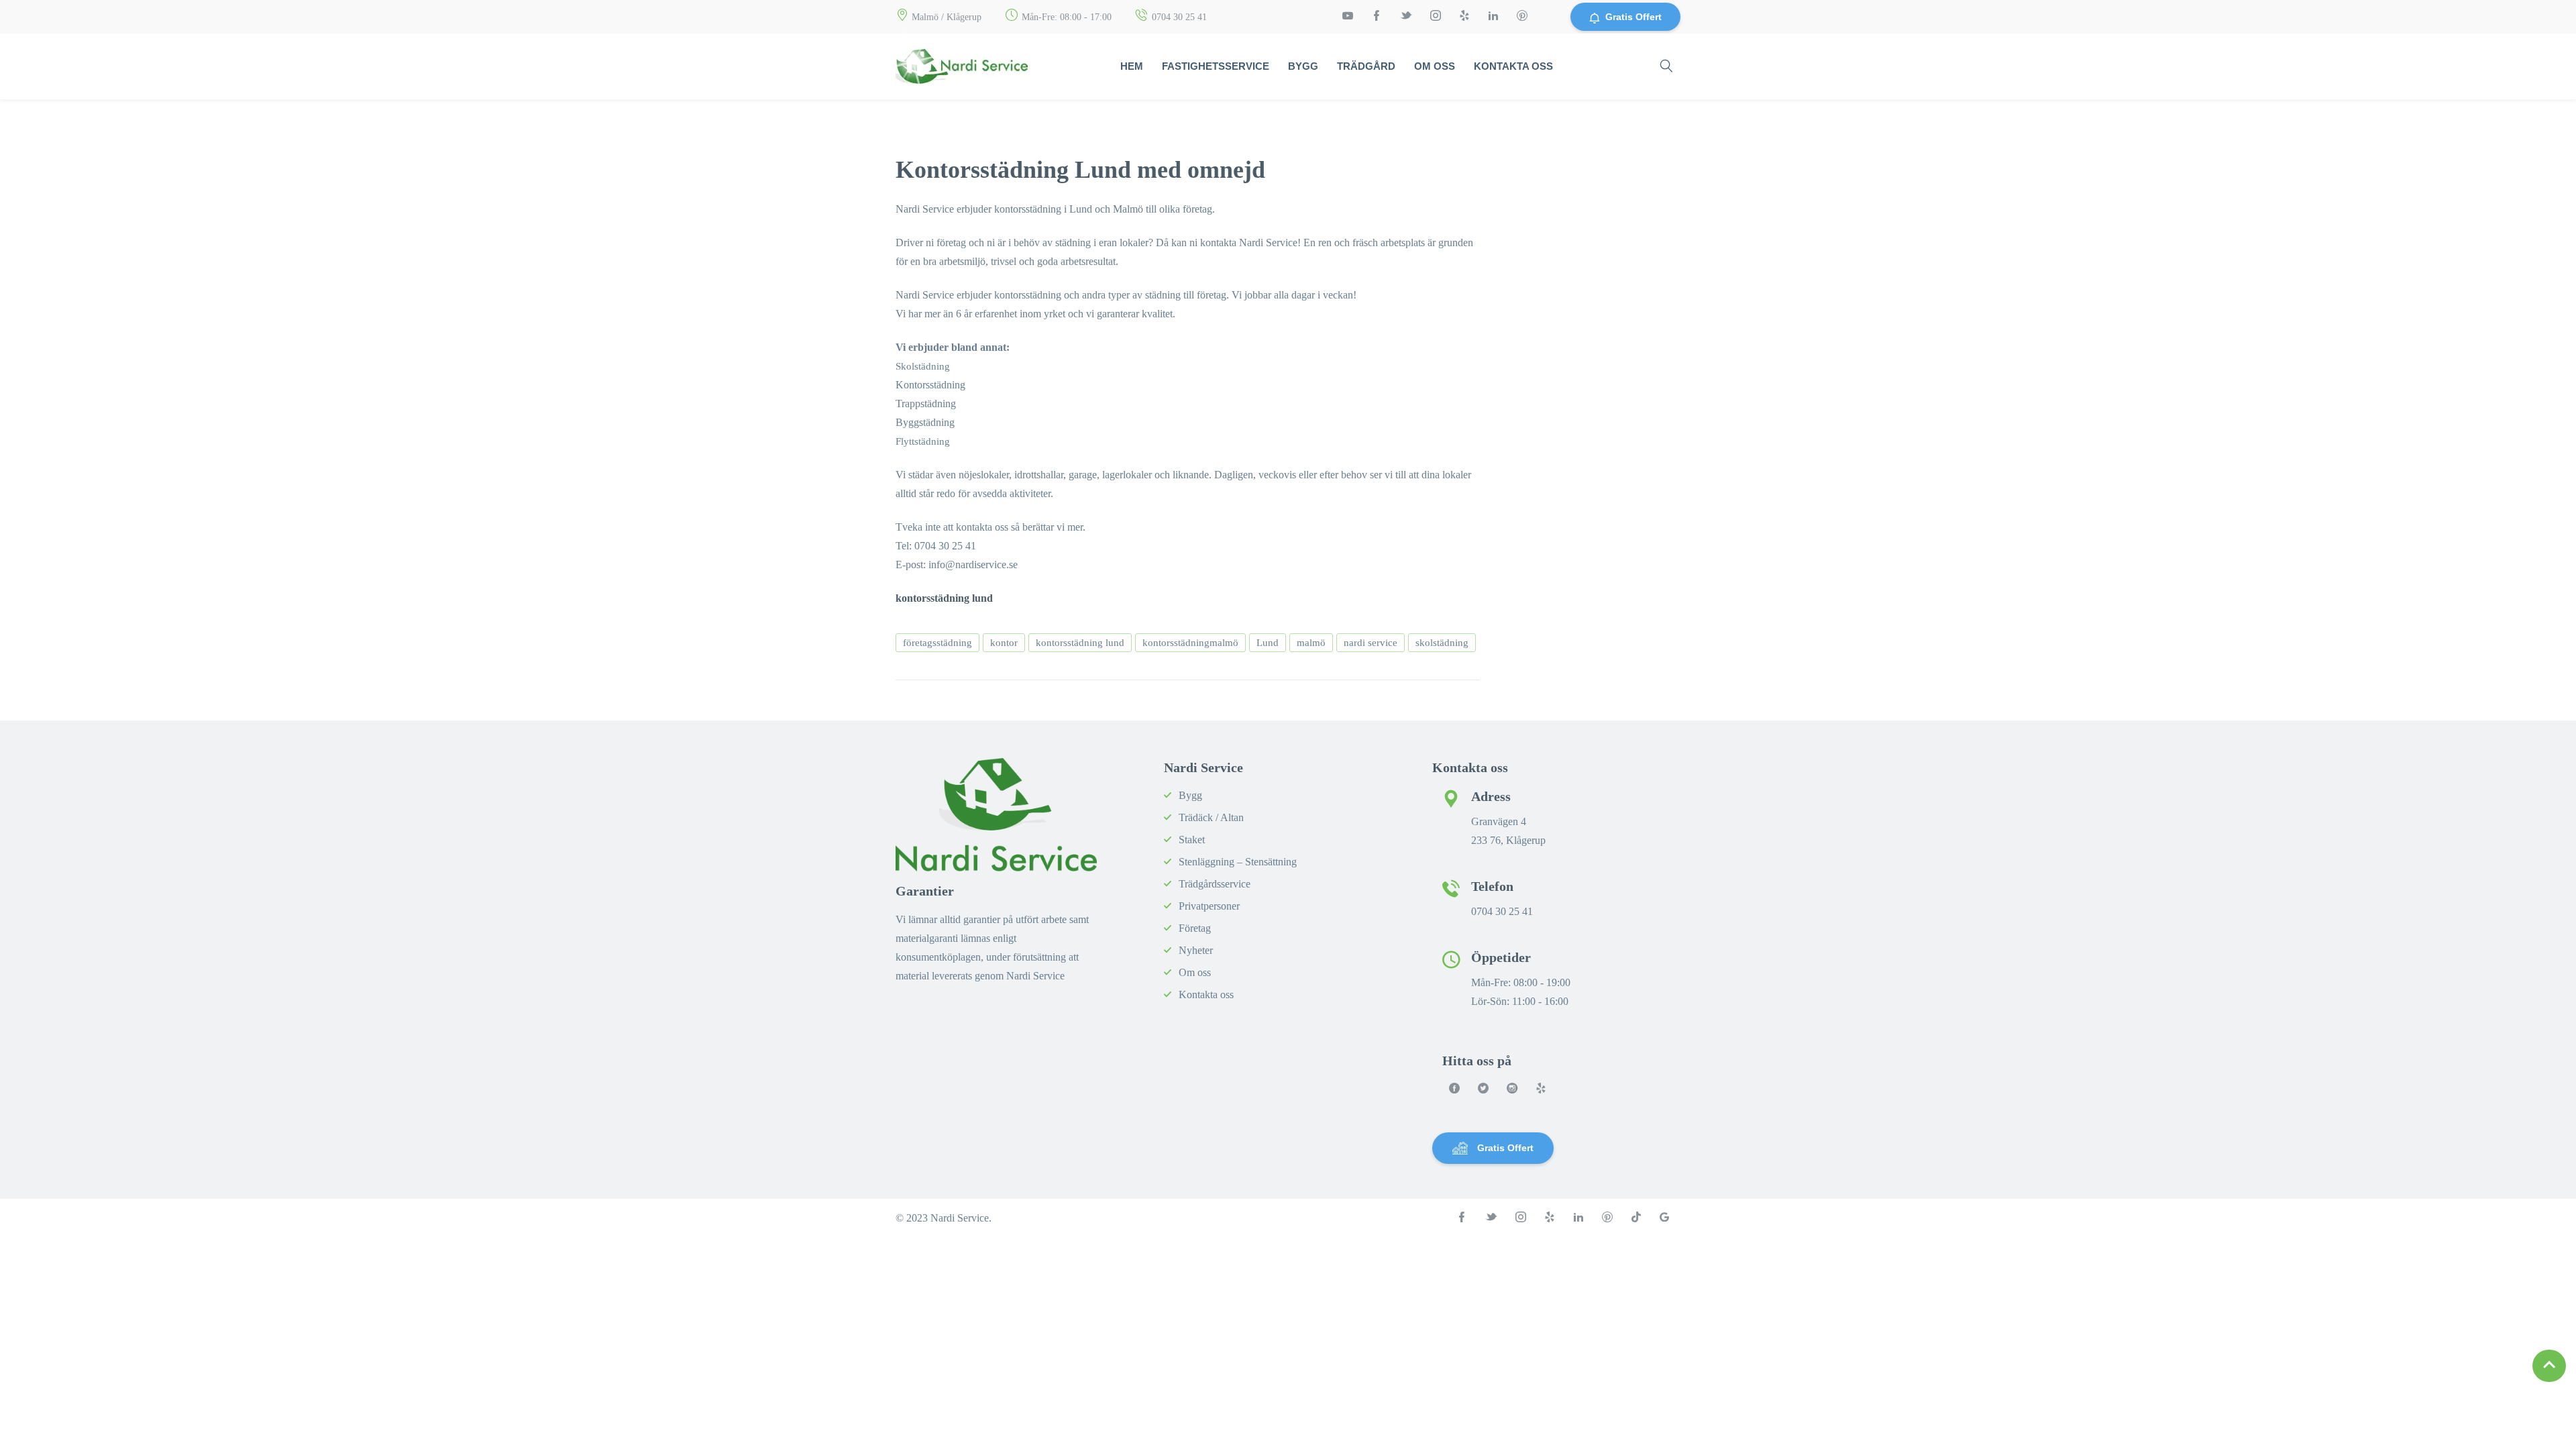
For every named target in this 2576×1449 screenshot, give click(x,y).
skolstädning (1442, 643)
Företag (1195, 928)
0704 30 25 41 (1179, 17)
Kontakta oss (1513, 66)
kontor (1004, 643)
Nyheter (1196, 950)
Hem (1132, 66)
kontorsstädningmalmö (1190, 643)
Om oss (1435, 66)
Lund (1268, 643)
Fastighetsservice (1216, 66)
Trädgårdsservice (1215, 884)
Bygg (1303, 66)
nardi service (1371, 643)
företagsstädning (937, 643)
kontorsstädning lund (1080, 643)
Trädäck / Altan (1211, 817)
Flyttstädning (923, 441)
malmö (1311, 643)
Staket (1192, 840)
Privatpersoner (1209, 906)
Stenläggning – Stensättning (1238, 862)
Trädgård (1366, 66)
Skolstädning (923, 366)
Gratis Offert (1633, 17)
